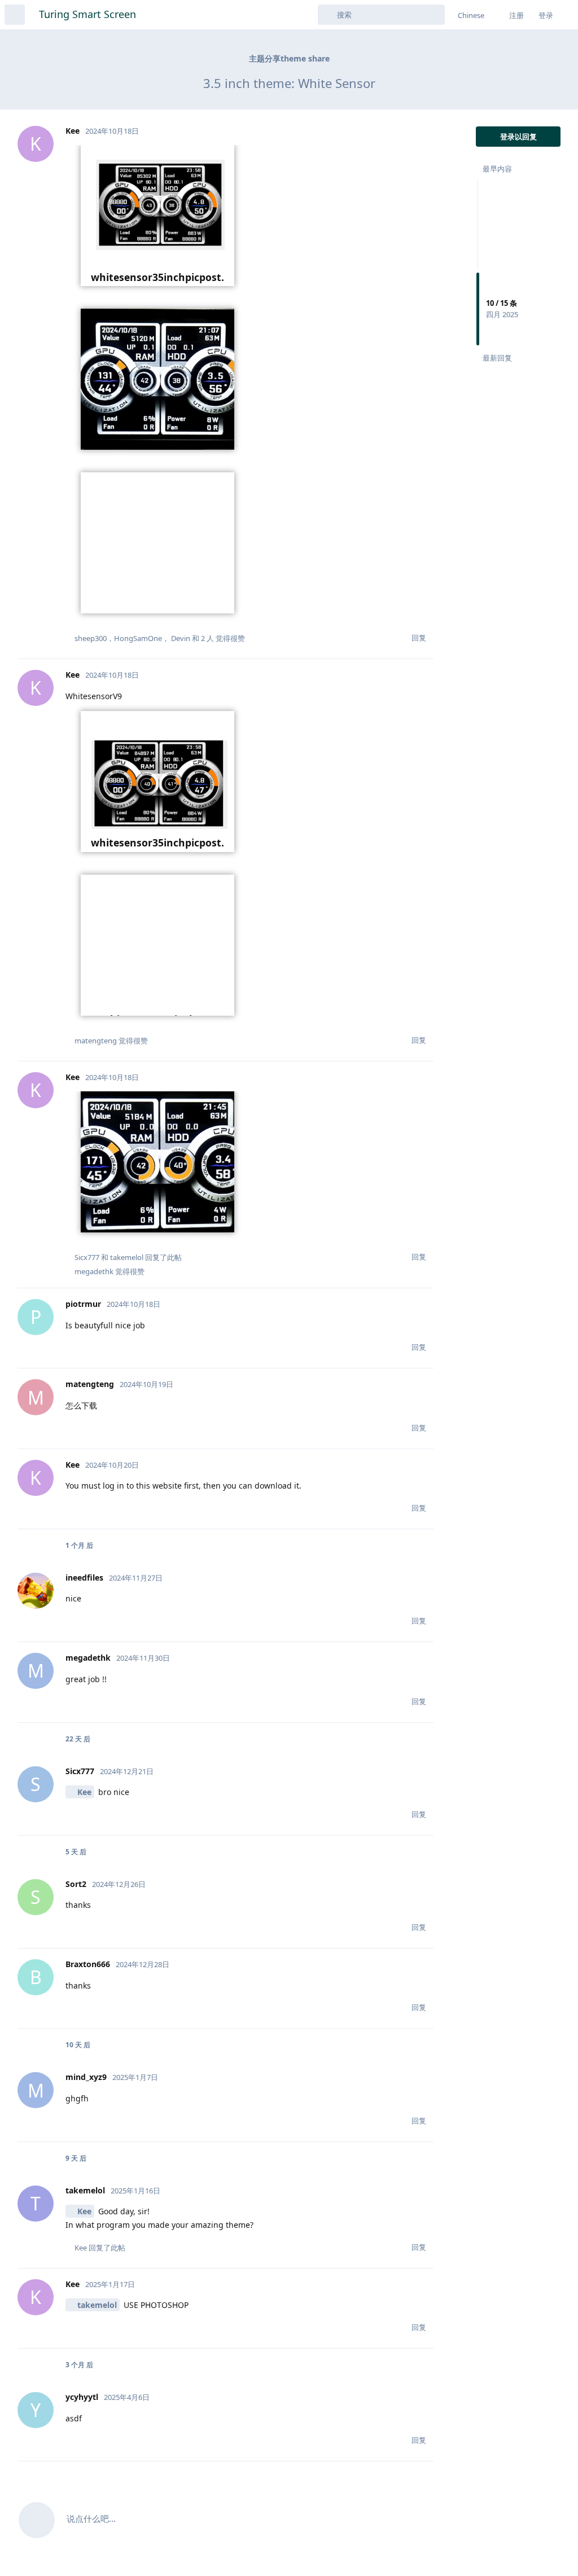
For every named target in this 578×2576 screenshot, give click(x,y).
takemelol (97, 2305)
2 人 (207, 638)
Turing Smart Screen (87, 14)
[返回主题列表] (15, 15)
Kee (84, 1792)
